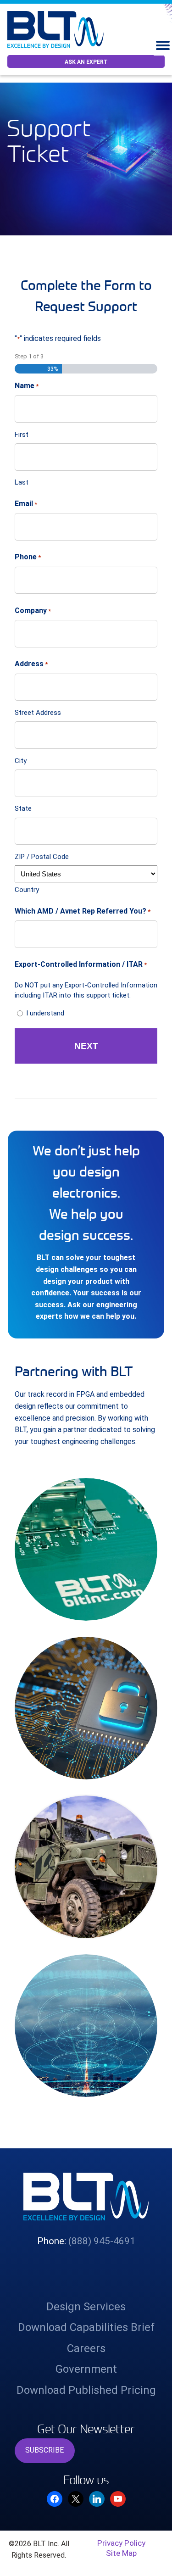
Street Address (38, 713)
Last (22, 482)
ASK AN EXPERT (86, 62)
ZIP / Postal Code (42, 857)
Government (86, 2369)
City (21, 761)
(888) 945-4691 (102, 2241)
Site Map (121, 2553)
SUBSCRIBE (44, 2450)
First (22, 435)
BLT (59, 29)
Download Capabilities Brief (86, 2327)
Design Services (86, 2307)
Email (26, 504)
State (23, 808)
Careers (86, 2348)
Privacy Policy (121, 2543)
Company (33, 611)
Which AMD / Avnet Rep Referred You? (83, 911)
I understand (45, 1013)
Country (27, 890)
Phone (28, 557)
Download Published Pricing (86, 2390)
